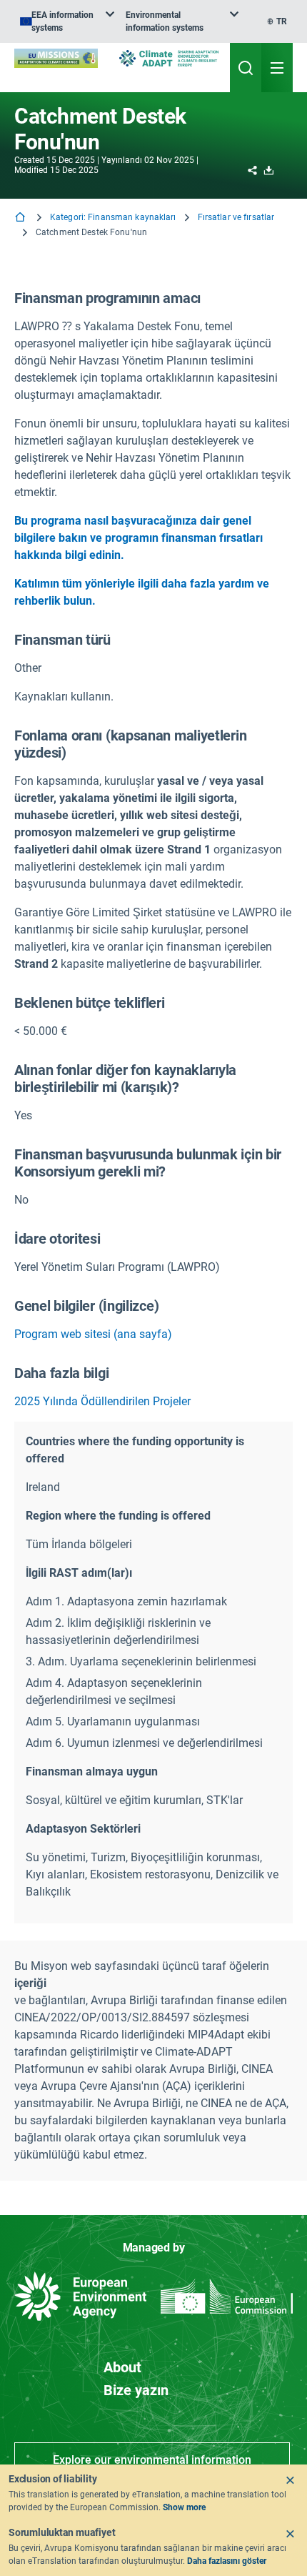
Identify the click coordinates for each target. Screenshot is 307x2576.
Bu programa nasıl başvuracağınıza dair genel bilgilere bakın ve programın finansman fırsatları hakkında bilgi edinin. (139, 538)
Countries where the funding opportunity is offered (135, 1450)
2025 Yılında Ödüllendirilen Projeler (102, 1401)
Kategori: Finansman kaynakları (113, 217)
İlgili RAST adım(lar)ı (79, 1573)
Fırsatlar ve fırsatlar (236, 217)
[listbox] (67, 21)
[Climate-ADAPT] (169, 58)
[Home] (21, 218)
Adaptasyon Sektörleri (83, 1829)
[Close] (290, 2480)
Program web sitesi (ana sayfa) (93, 1334)
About (122, 2367)
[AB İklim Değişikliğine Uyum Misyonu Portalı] (56, 58)
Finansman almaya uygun (92, 1772)
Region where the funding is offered (118, 1516)
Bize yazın (136, 2390)
